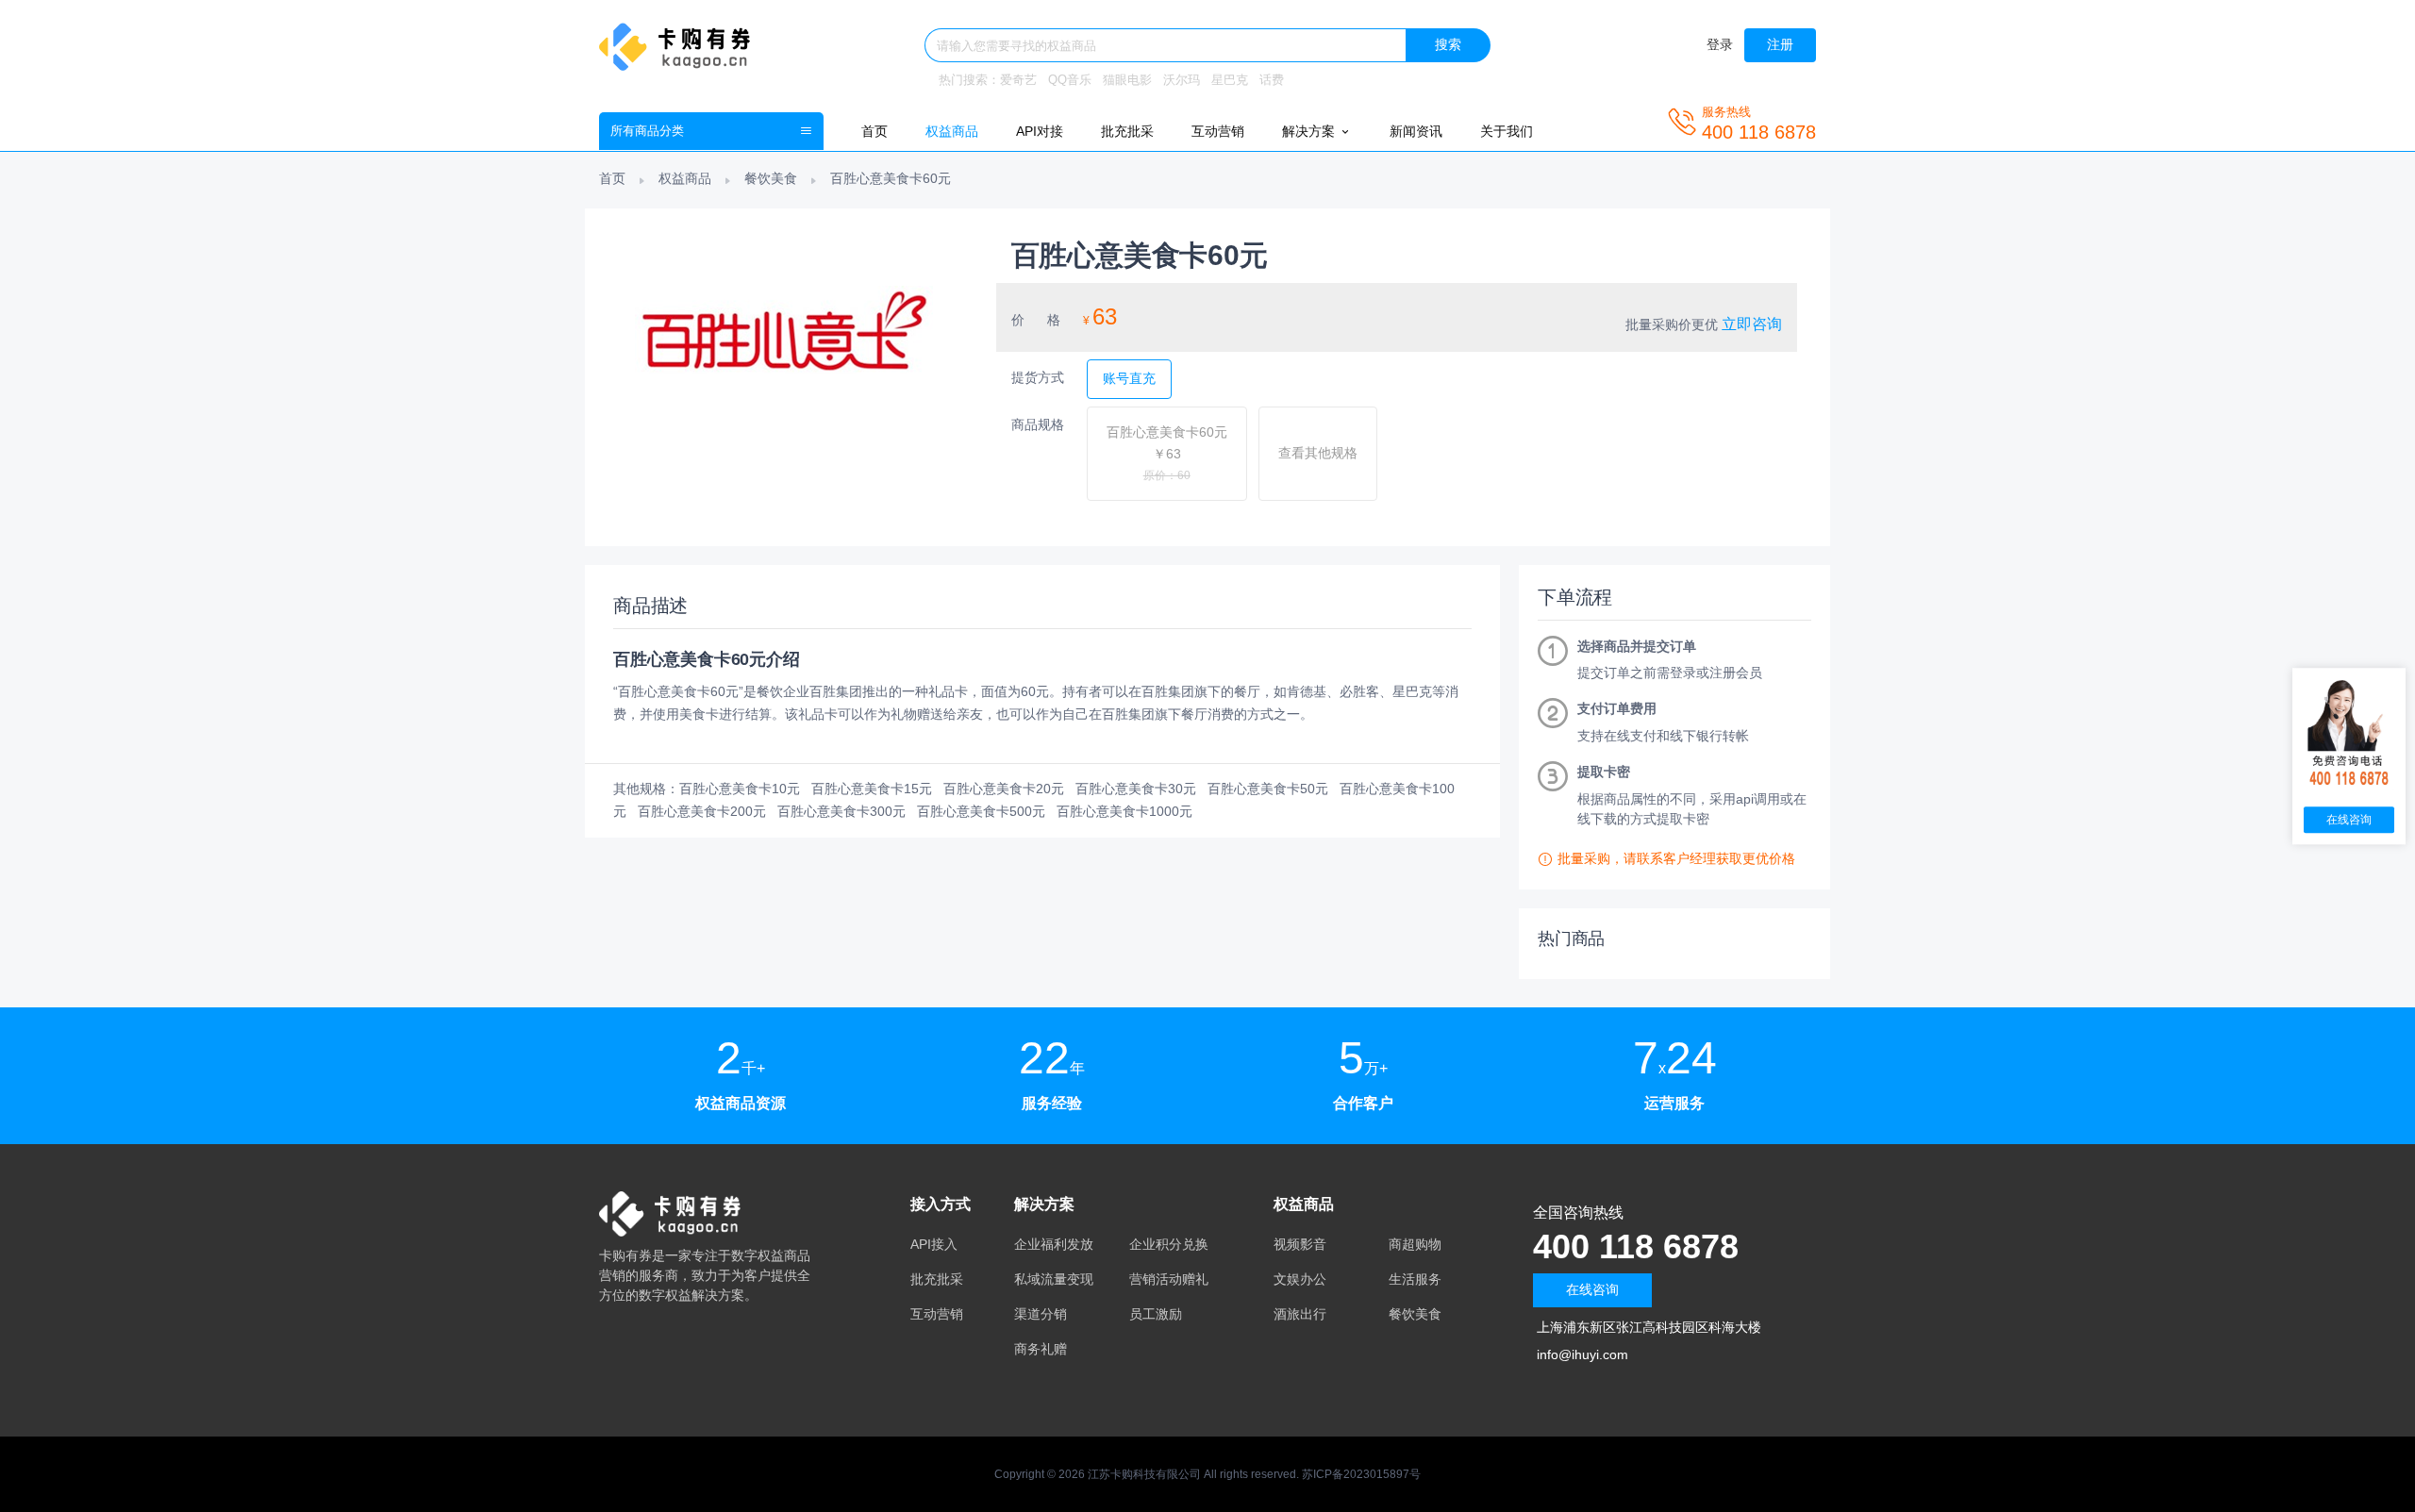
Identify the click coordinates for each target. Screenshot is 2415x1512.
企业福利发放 (1054, 1244)
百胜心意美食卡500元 (981, 811)
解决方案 (1310, 131)
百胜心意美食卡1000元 (1124, 811)
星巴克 (1230, 80)
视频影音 (1300, 1244)
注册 (1780, 44)
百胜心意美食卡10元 (740, 789)
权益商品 (952, 131)
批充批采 (1127, 131)
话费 (1272, 80)
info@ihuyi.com (1582, 1354)
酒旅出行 (1300, 1314)
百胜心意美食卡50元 (1268, 789)
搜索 (1448, 44)
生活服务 (1415, 1279)
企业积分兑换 (1169, 1244)
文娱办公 (1300, 1279)
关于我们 (1507, 131)
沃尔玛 (1182, 80)
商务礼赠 (1041, 1349)
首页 (874, 131)
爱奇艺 (1018, 80)
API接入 (934, 1244)
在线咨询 (1592, 1289)
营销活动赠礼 (1169, 1279)
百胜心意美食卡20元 (1004, 789)
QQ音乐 (1070, 80)
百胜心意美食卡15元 (872, 789)
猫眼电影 (1127, 80)
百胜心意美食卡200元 (702, 811)
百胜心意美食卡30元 (1136, 789)
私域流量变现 (1054, 1279)
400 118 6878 (1636, 1246)
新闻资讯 (1416, 131)
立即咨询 (1752, 324)
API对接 (1040, 131)
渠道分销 (1041, 1314)
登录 (1720, 44)
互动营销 (1218, 131)
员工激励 (1156, 1314)
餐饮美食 (771, 178)
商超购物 (1415, 1244)
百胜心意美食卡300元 (841, 811)
